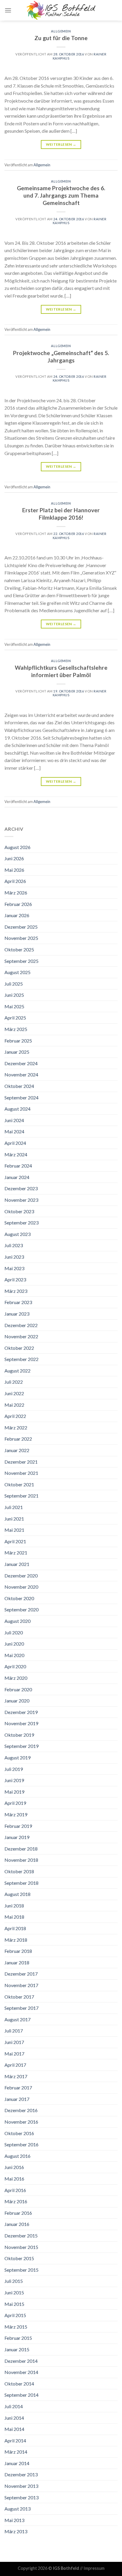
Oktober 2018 (19, 1871)
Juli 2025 (14, 984)
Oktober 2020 (19, 1598)
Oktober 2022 (19, 1348)
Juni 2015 (14, 2292)
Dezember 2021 (21, 1462)
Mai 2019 (14, 1792)
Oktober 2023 (19, 1211)
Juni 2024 (14, 1120)
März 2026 (16, 893)
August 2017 (17, 2019)
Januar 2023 (17, 1314)
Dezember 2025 (21, 927)
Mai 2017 (14, 2054)
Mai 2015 (14, 2304)
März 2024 (16, 1154)
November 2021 (21, 1473)
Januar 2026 (17, 915)
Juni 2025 (14, 995)
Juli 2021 (14, 1507)
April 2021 (15, 1541)
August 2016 (17, 2156)
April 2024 (15, 1143)
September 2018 (21, 1883)
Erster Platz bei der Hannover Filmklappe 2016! (61, 514)
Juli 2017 (14, 2031)
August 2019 (17, 1757)
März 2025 (16, 1029)
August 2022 (17, 1371)
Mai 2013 (14, 2520)
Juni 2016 (14, 2167)
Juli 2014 (14, 2406)
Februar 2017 (18, 2087)
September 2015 (21, 2270)
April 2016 (15, 2190)
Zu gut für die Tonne (61, 38)
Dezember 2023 (21, 1188)
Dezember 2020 (21, 1576)
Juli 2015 (14, 2281)
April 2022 (15, 1416)
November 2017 (21, 1985)
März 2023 (16, 1291)
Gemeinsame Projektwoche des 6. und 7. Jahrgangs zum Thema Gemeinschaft (61, 195)
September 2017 (21, 2008)
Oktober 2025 (19, 949)
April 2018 (15, 1928)
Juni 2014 (14, 2418)
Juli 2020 (14, 1632)
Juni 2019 (14, 1780)
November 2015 (21, 2247)
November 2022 (21, 1336)
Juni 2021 (14, 1519)
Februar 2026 (18, 904)
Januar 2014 (17, 2463)
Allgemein (61, 31)
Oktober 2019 (19, 1735)
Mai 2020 (14, 1655)
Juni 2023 (14, 1257)
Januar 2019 (17, 1837)
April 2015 (15, 2315)
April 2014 (15, 2440)
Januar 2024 (17, 1177)
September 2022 (21, 1359)
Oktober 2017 (19, 1997)
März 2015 (16, 2327)
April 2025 (15, 1018)
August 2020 (17, 1621)
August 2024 (17, 1109)
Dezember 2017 (21, 1974)
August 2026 (17, 847)
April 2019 (15, 1803)
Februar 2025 (18, 1041)
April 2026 (15, 881)
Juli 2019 (14, 1769)
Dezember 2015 (21, 2236)
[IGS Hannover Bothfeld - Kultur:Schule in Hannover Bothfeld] (61, 10)
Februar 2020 (18, 1689)
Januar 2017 (17, 2099)
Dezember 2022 (21, 1325)
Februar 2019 (18, 1826)
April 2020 (15, 1666)
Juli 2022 (14, 1382)
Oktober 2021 (19, 1484)
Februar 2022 (18, 1439)
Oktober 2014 (19, 2384)
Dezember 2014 (21, 2361)
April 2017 (15, 2065)
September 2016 (21, 2144)
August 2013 (17, 2509)
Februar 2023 (18, 1302)
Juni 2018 (14, 1906)
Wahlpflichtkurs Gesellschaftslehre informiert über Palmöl (61, 671)
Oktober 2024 (19, 1086)
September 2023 (21, 1223)
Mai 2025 (14, 1006)
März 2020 (16, 1678)
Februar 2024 (18, 1166)
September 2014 (21, 2395)
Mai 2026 (14, 870)
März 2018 (16, 1940)
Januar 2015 (17, 2349)
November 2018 (21, 1860)
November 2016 (21, 2122)
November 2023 (21, 1200)
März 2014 (16, 2452)
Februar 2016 (18, 2213)
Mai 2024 (14, 1131)
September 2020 (21, 1609)
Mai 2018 (14, 1917)
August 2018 (17, 1894)
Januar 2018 (17, 1962)
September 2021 (21, 1496)
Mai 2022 (14, 1405)
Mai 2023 (14, 1268)
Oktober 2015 (19, 2258)
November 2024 (21, 1074)
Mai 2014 (14, 2429)
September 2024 (21, 1097)
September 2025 (21, 961)
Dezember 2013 (21, 2474)
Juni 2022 (14, 1393)
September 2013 (21, 2497)
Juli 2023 (14, 1245)
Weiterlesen (61, 144)
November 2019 (21, 1723)
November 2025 (21, 938)
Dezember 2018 (21, 1849)
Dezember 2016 (21, 2110)
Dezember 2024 (21, 1063)
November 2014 (21, 2372)
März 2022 (16, 1427)
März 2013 (16, 2531)
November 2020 (21, 1587)
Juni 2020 (14, 1644)
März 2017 (16, 2076)
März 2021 (16, 1553)
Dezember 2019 (21, 1712)
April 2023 (15, 1279)
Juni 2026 (14, 858)
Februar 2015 (18, 2338)
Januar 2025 (17, 1052)
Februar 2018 (18, 1951)
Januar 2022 (17, 1450)
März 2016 (16, 2201)
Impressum (94, 2568)
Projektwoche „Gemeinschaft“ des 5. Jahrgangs (61, 357)
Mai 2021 (14, 1530)
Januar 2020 (17, 1701)
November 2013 (21, 2486)
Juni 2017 (14, 2042)
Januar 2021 (17, 1564)
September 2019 (21, 1746)
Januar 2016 (17, 2224)
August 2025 (17, 972)
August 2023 (17, 1234)
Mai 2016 (14, 2179)
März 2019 (16, 1814)
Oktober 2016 (19, 2133)
